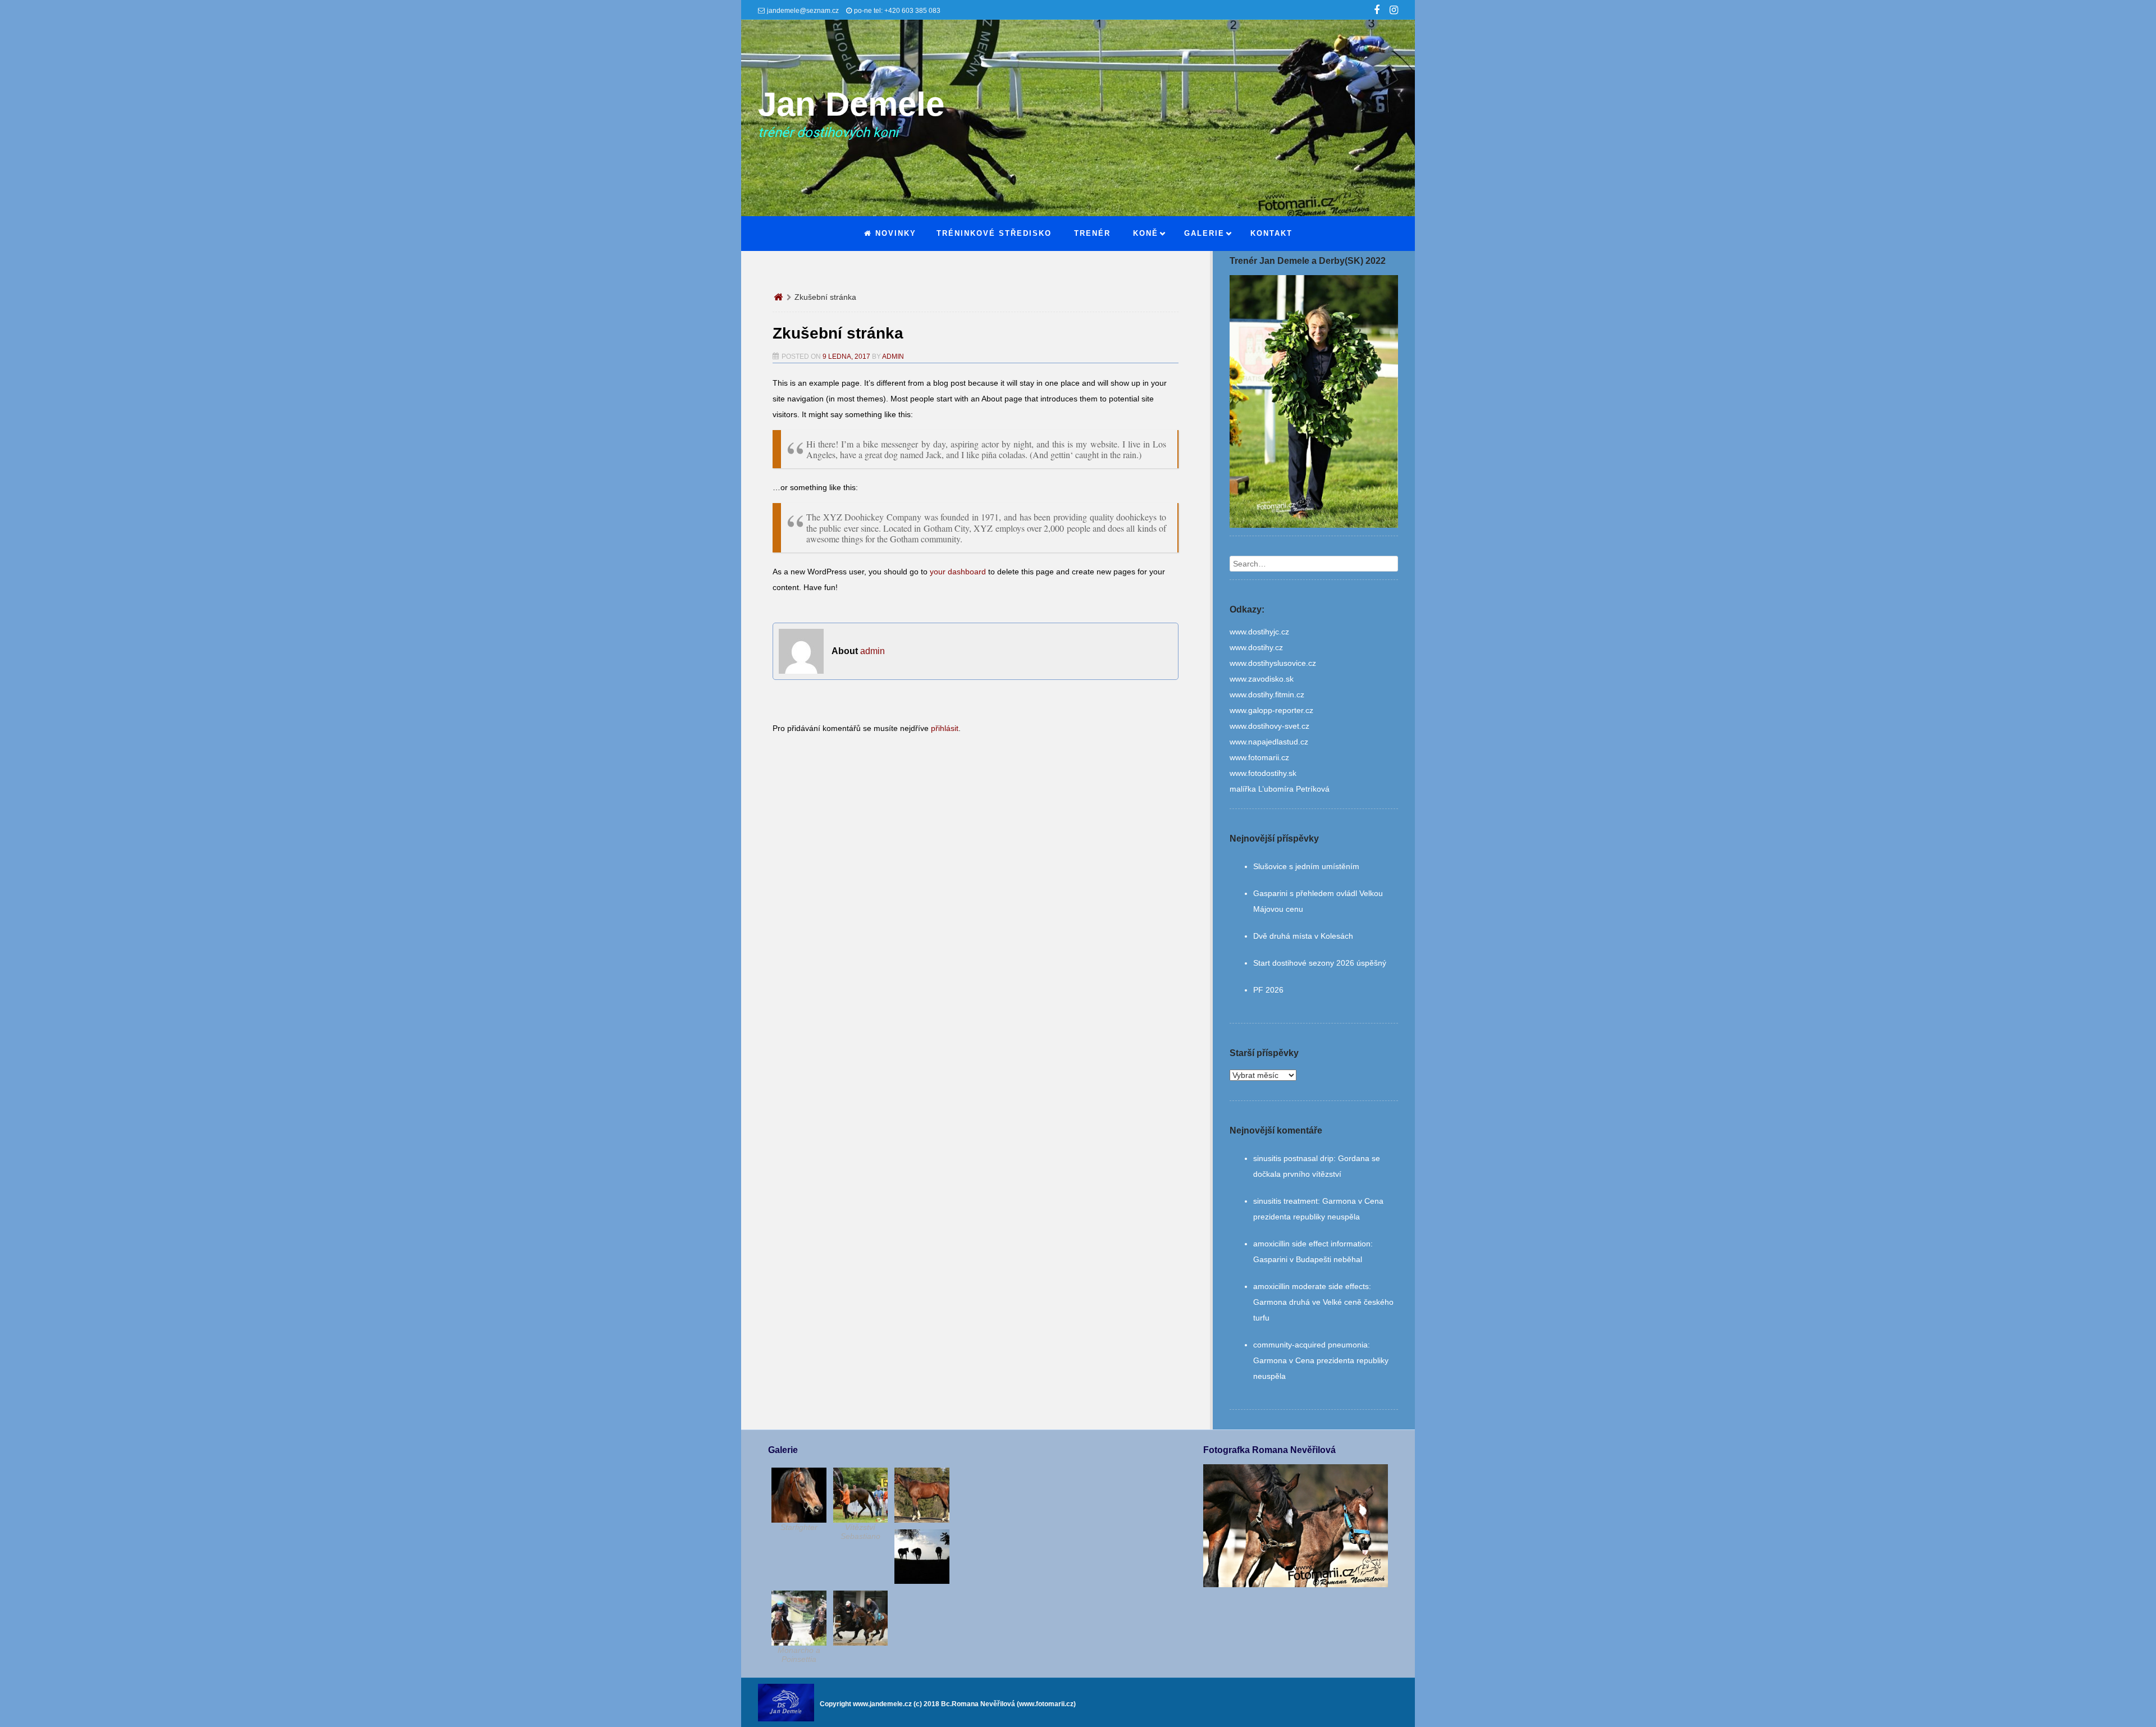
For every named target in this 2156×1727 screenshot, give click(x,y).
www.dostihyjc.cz (1259, 632)
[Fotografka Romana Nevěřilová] (1295, 1584)
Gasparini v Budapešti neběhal (1308, 1259)
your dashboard (958, 572)
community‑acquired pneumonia (1310, 1345)
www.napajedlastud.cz (1269, 742)
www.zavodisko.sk (1262, 679)
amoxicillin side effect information (1312, 1244)
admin (893, 357)
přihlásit (945, 728)
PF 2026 (1268, 990)
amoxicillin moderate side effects (1311, 1286)
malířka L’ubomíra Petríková (1280, 789)
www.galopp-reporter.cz (1271, 710)
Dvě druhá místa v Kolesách (1303, 936)
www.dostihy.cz (1256, 647)
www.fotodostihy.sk (1263, 773)
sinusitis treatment (1285, 1201)
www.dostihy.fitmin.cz (1267, 695)
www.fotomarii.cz (1259, 757)
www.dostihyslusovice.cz (1273, 663)
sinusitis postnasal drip (1293, 1158)
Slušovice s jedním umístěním (1306, 866)
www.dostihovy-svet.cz (1269, 726)
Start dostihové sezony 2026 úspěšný (1320, 963)
